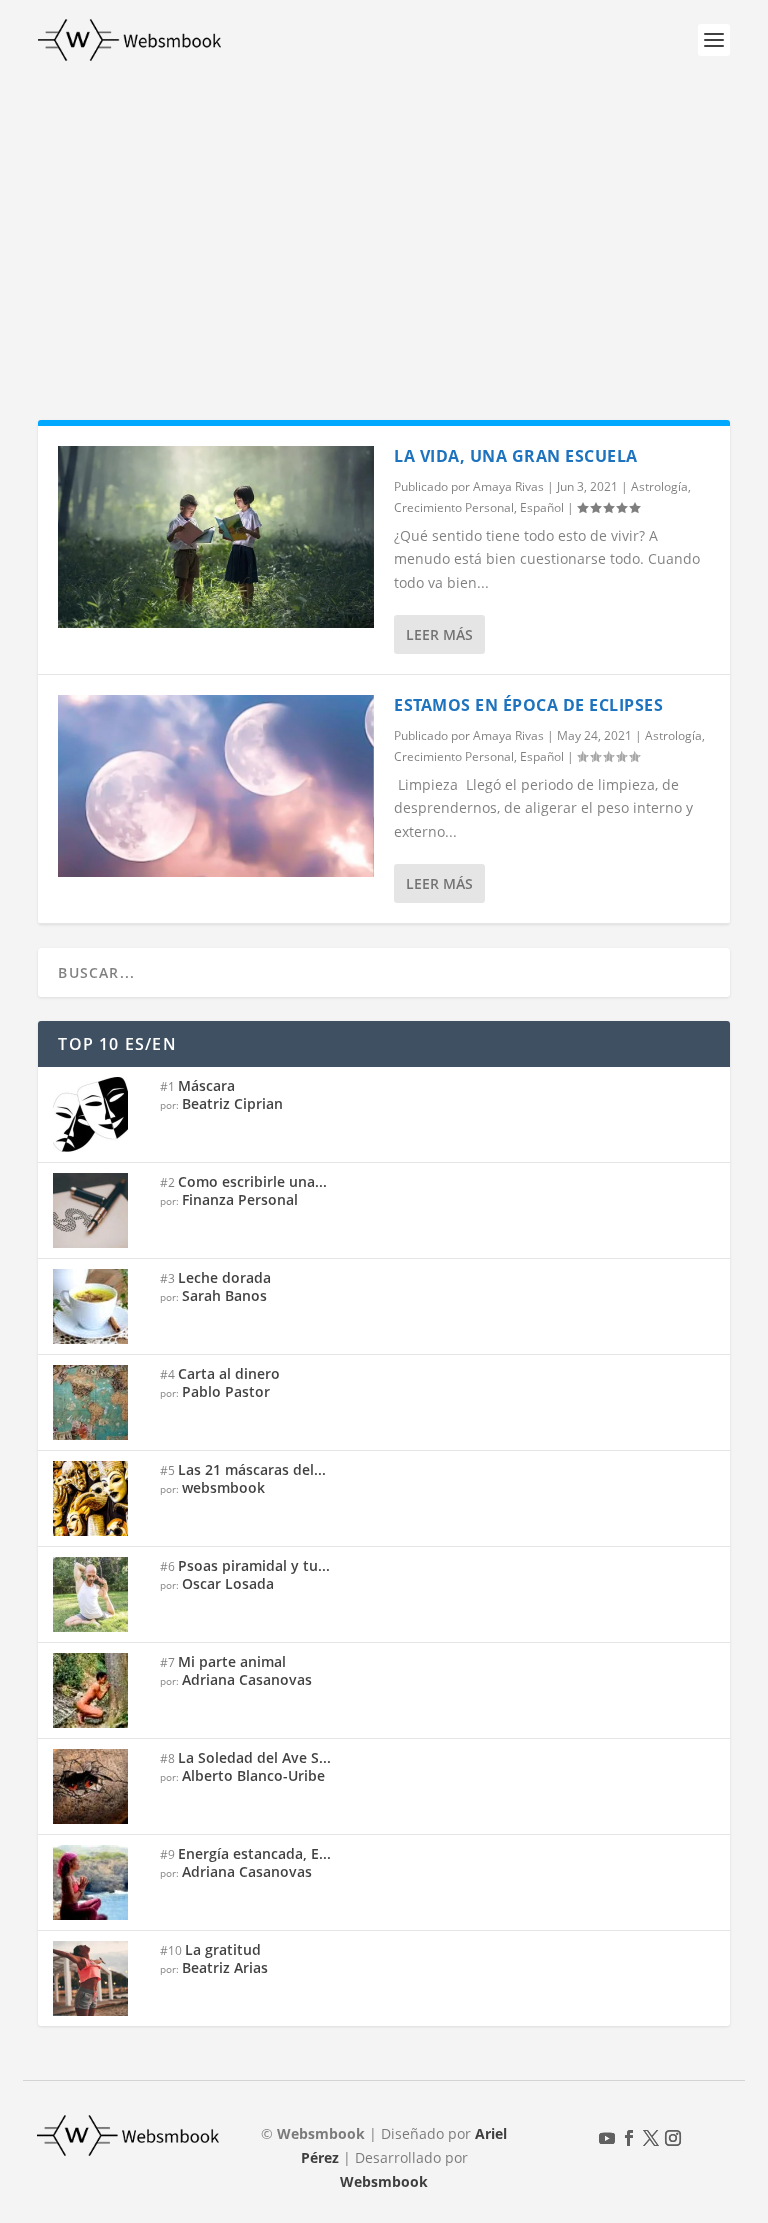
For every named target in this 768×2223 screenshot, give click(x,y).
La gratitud (223, 1949)
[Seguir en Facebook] (629, 2138)
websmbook (223, 1487)
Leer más (439, 634)
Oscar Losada (228, 1583)
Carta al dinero (229, 1373)
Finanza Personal (240, 1199)
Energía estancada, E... (254, 1853)
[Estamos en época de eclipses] (216, 786)
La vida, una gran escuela (516, 456)
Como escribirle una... (252, 1181)
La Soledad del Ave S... (254, 1757)
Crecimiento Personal (454, 507)
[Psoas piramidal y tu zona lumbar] (98, 1594)
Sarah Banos (224, 1295)
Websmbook (384, 2181)
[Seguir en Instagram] (673, 2138)
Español (542, 507)
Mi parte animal (232, 1661)
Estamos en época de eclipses (528, 705)
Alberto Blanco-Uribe (253, 1775)
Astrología (659, 486)
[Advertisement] (384, 230)
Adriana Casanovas (247, 1679)
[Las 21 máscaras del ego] (98, 1498)
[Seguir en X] (651, 2138)
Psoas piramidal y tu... (254, 1565)
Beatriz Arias (225, 1967)
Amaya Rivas (508, 486)
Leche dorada (224, 1277)
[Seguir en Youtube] (607, 2138)
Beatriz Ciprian (232, 1103)
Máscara (206, 1085)
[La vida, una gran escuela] (216, 537)
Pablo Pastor (226, 1391)
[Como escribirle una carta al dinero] (98, 1210)
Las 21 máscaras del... (252, 1469)
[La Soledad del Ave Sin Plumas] (98, 1786)
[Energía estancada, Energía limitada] (98, 1882)
